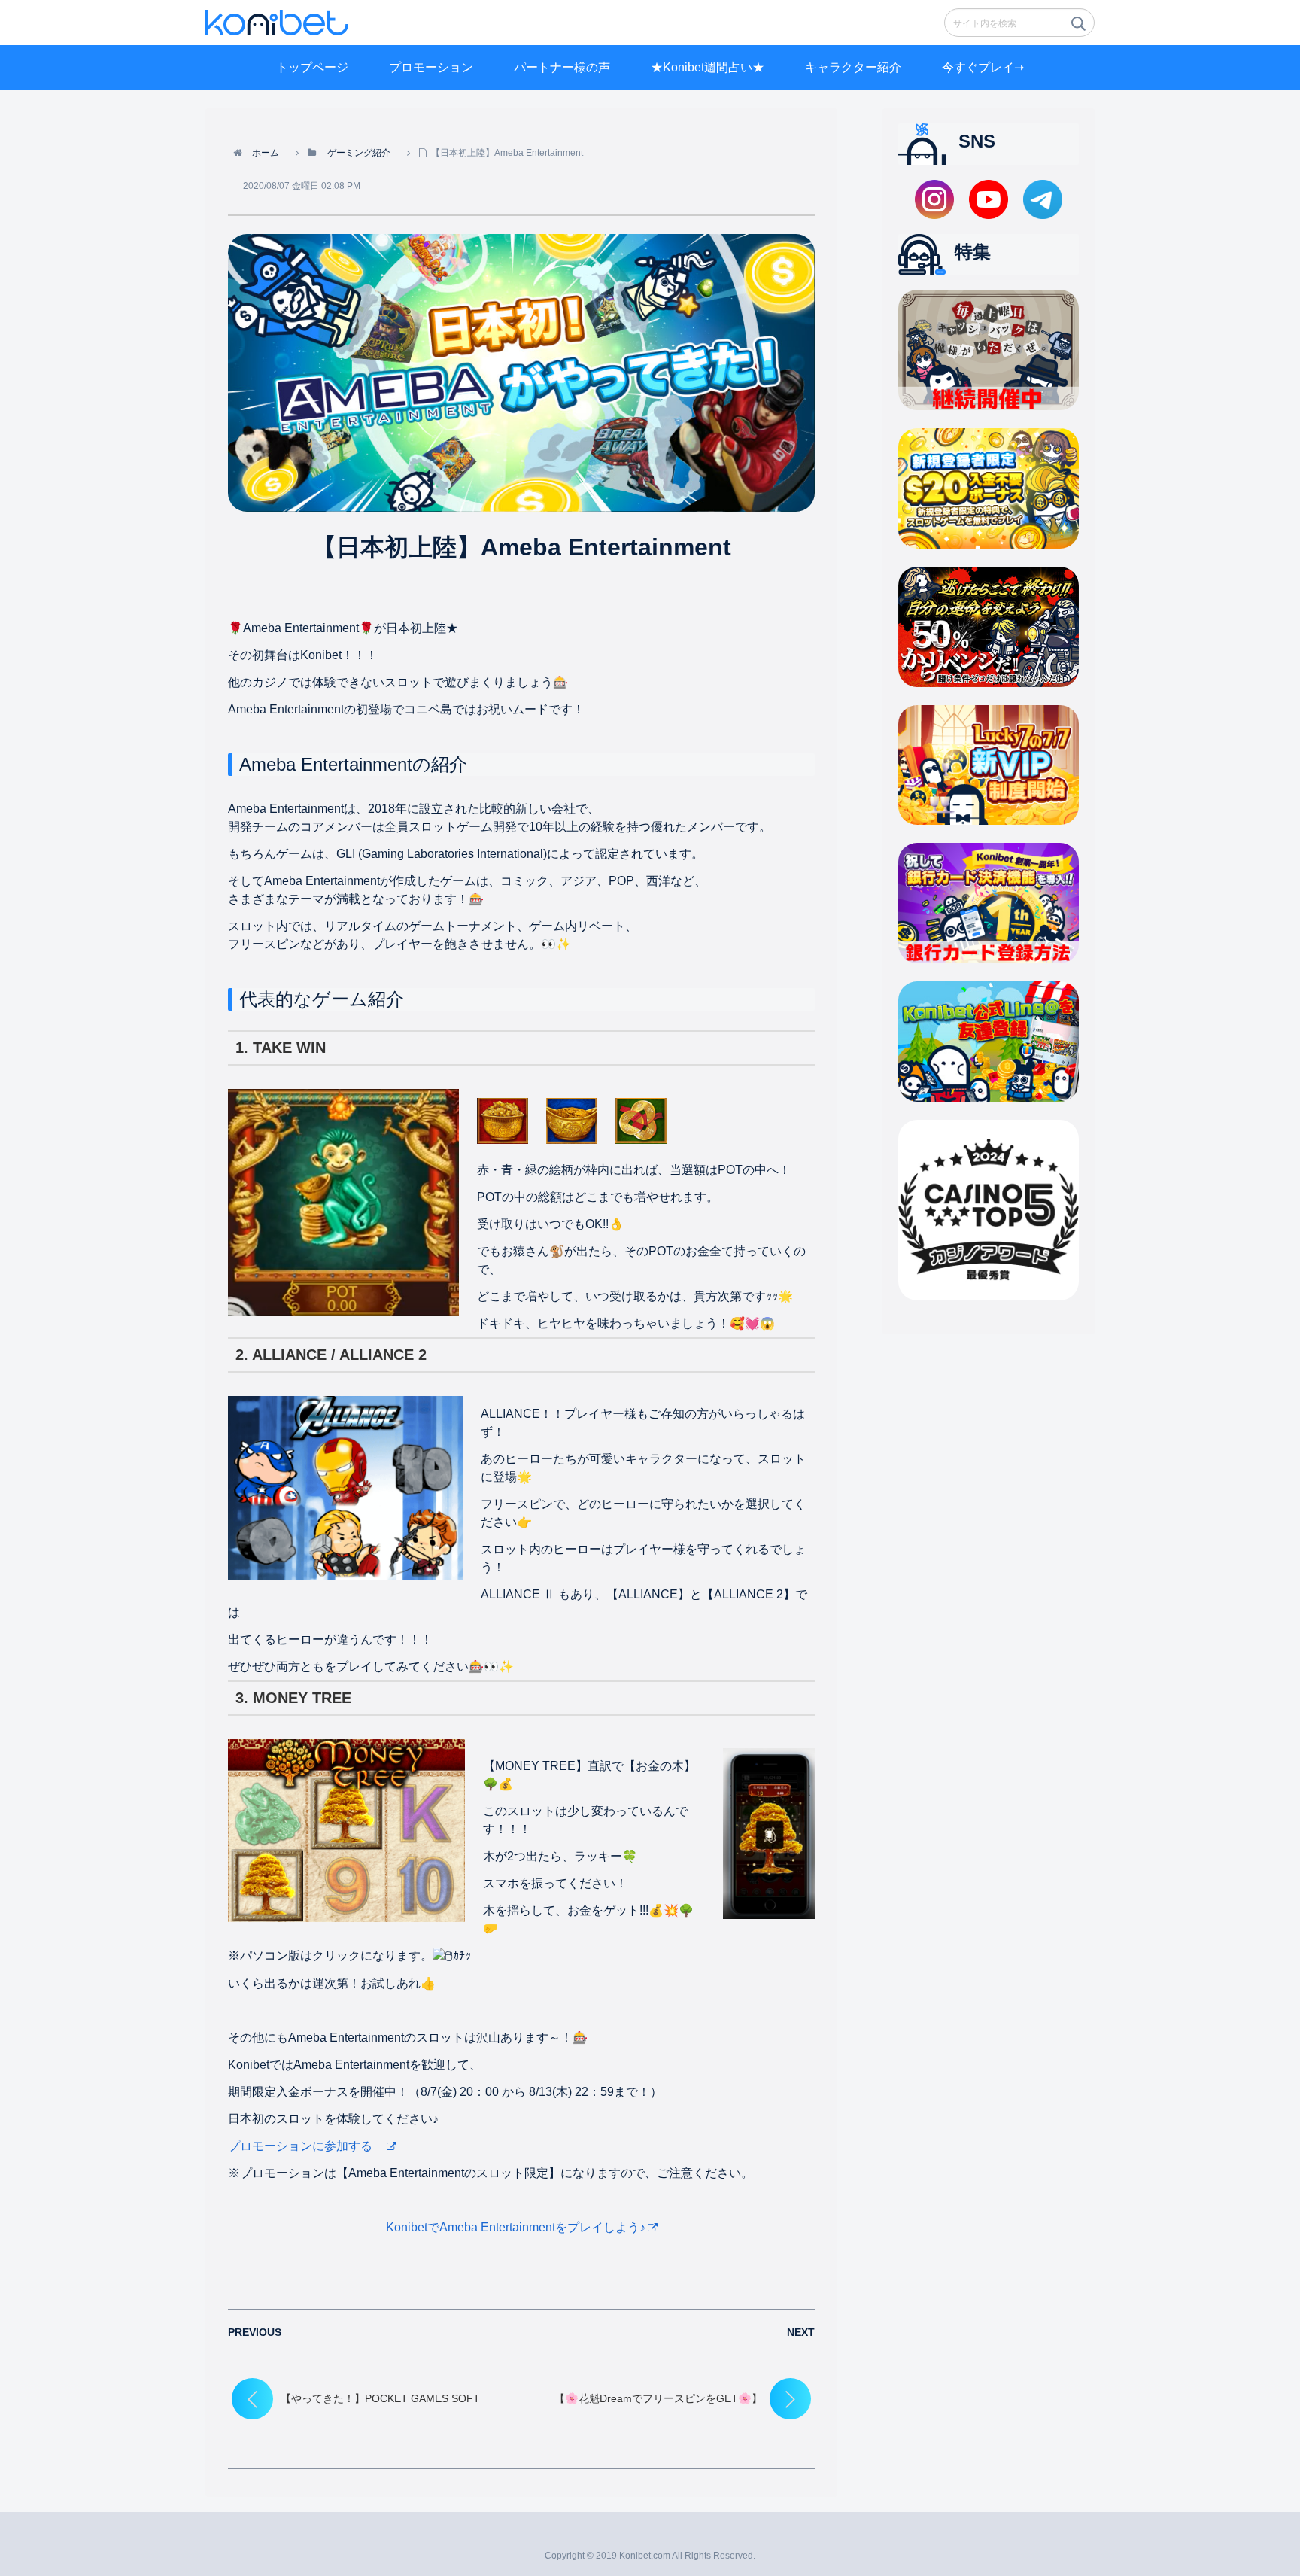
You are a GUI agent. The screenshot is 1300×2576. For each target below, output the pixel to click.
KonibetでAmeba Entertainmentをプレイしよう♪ (516, 2227)
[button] (1077, 28)
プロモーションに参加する (306, 2146)
